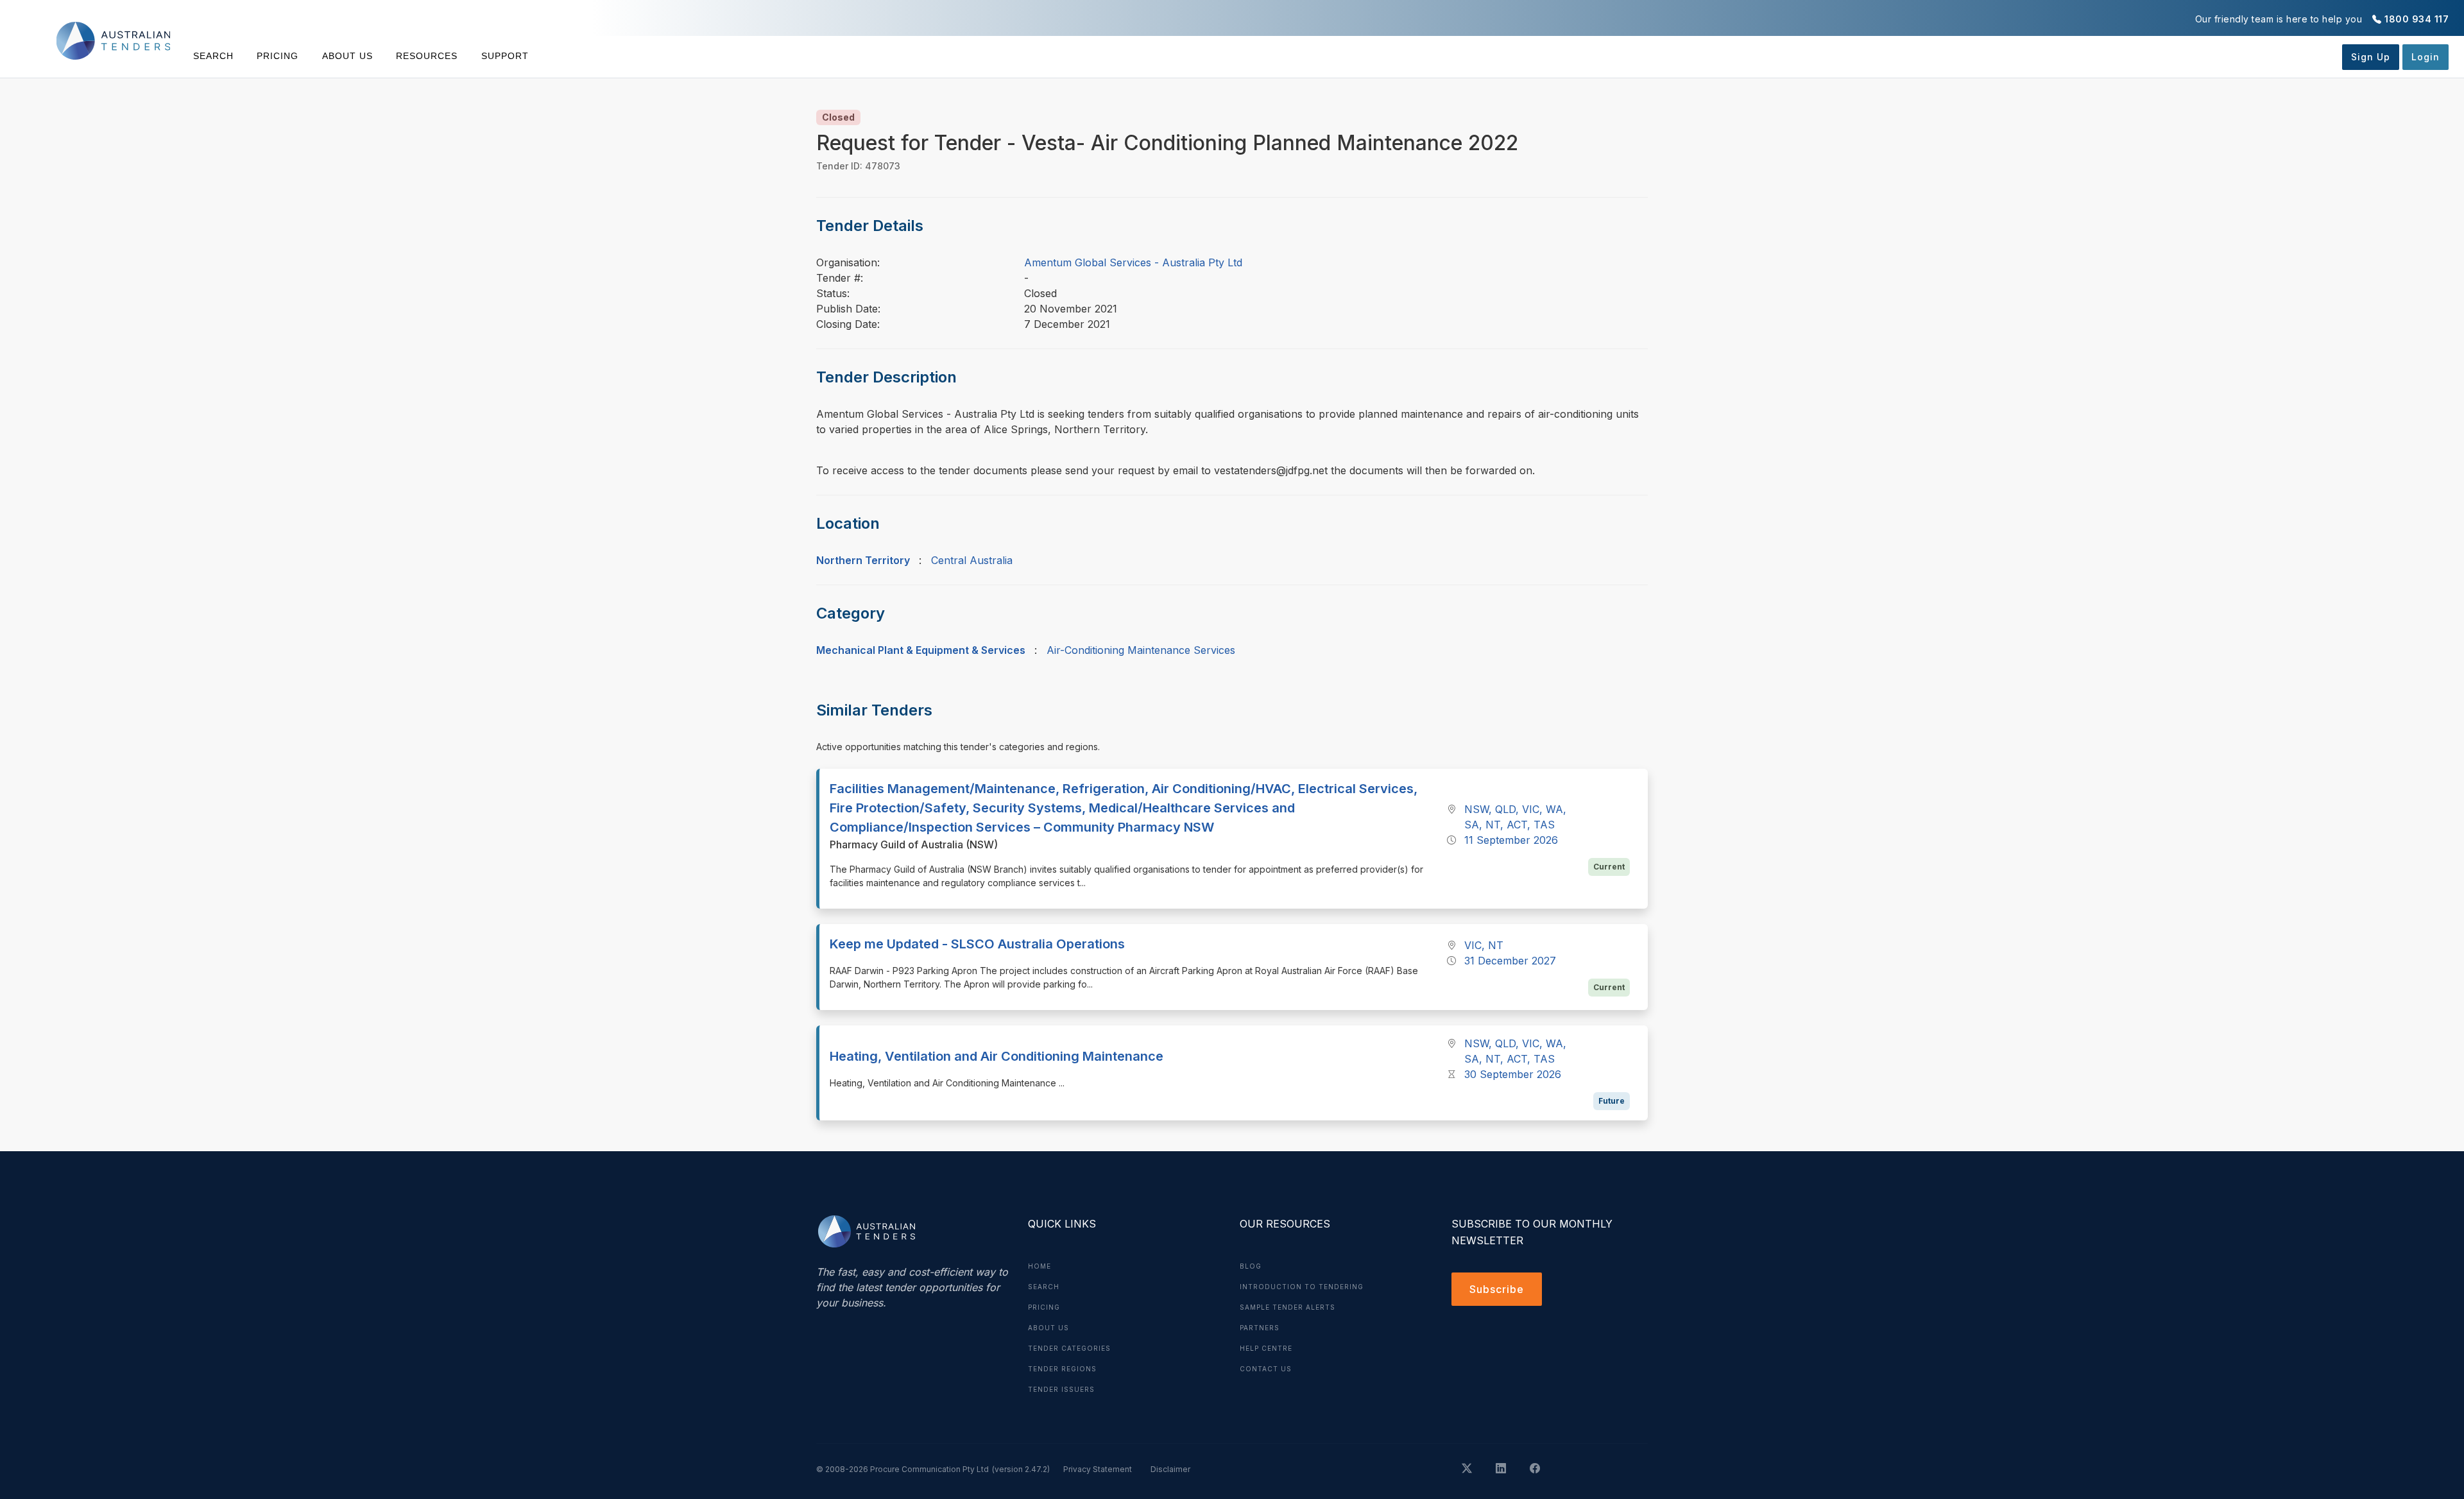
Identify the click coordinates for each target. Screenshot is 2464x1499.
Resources (427, 56)
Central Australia (972, 560)
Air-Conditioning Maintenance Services (1141, 650)
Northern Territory (863, 560)
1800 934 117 (2417, 19)
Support (505, 56)
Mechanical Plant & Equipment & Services (921, 650)
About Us (347, 56)
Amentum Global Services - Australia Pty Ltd (1133, 262)
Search (213, 56)
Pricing (278, 56)
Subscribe (1497, 1289)
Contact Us (1266, 1369)
